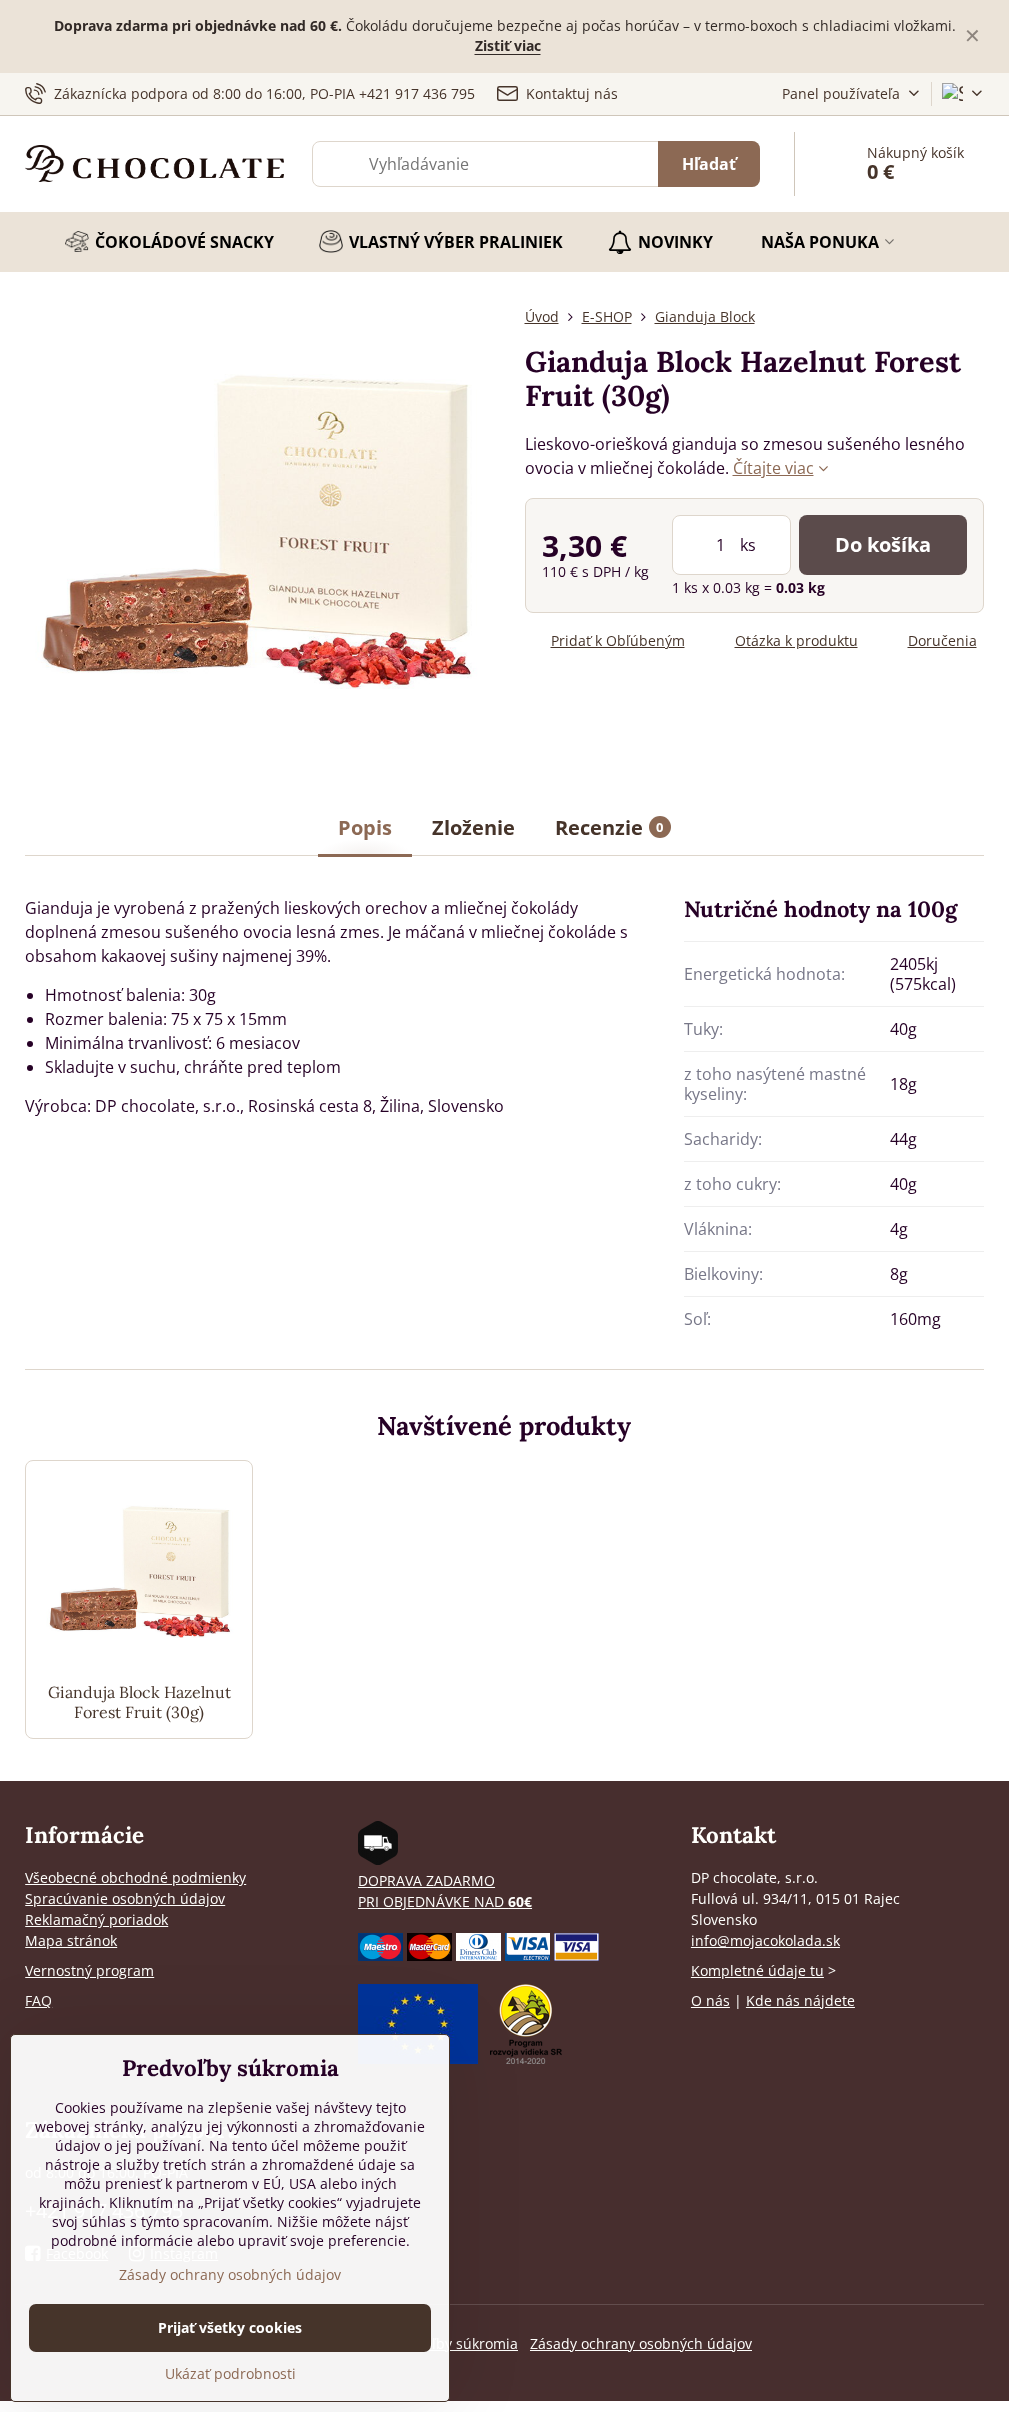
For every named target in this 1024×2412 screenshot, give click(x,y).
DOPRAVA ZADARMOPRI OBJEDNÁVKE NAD (445, 1891)
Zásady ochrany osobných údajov (641, 2343)
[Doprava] (378, 1859)
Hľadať (709, 164)
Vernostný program (89, 1970)
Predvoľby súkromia (452, 2343)
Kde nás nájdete (800, 2000)
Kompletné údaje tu (757, 1970)
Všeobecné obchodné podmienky (135, 1877)
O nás (710, 2000)
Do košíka (883, 544)
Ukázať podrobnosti (230, 2373)
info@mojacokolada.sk (765, 1940)
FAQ (38, 2000)
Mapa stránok (71, 1940)
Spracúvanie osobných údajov (125, 1898)
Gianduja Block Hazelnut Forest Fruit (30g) (139, 1702)
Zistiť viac (508, 45)
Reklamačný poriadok (96, 1919)
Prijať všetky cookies (230, 2327)
